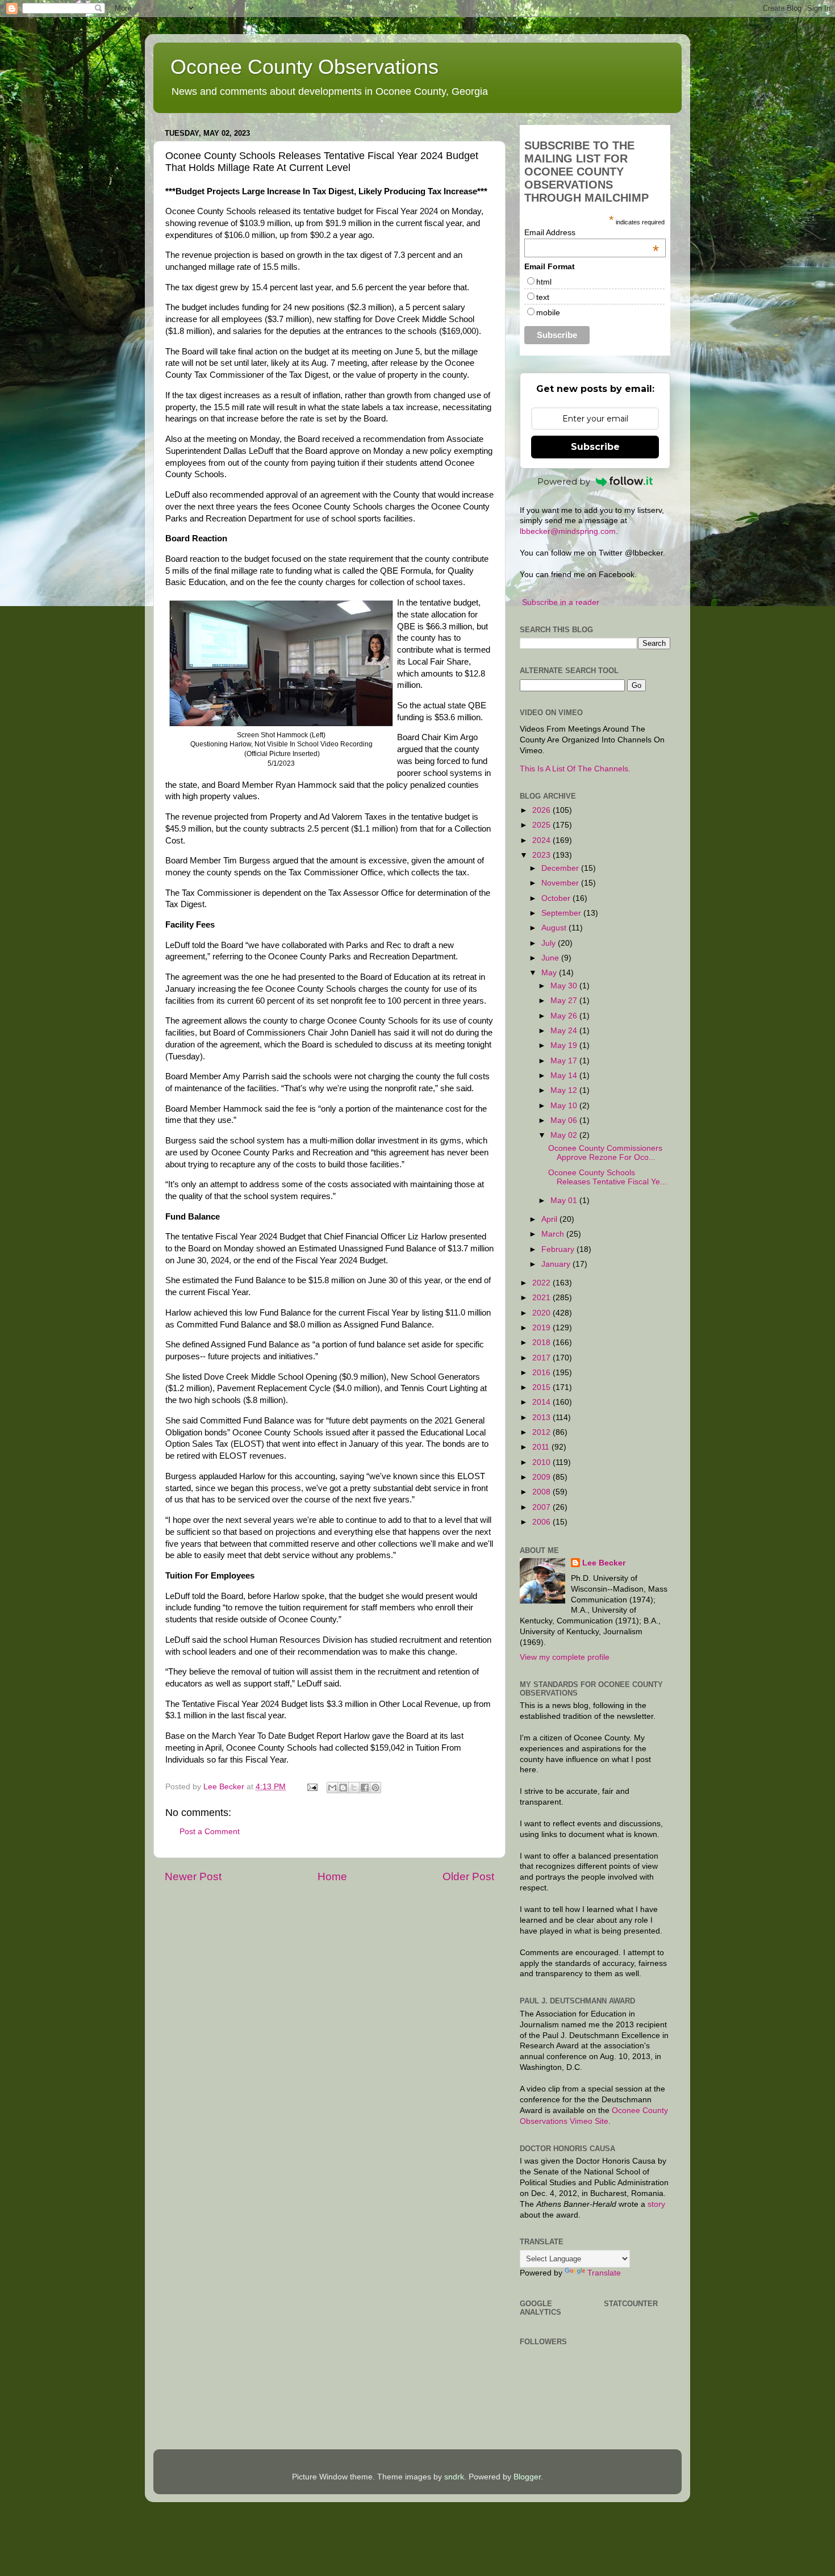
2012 (542, 1432)
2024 (542, 840)
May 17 (565, 1061)
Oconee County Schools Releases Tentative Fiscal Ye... (608, 1177)
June (551, 958)
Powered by (564, 481)
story (656, 2204)
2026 (542, 810)
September (562, 913)
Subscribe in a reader (561, 602)
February (559, 1249)
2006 (542, 1522)
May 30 (565, 986)
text (543, 297)
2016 (542, 1373)
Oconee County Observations (304, 67)
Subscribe (595, 447)
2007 (542, 1507)
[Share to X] (354, 1788)
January (557, 1264)
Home (332, 1876)
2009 (542, 1477)
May (550, 973)
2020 (542, 1313)
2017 (542, 1358)
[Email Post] (312, 1787)
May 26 (565, 1016)
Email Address (592, 232)
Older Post (468, 1876)
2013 (542, 1418)
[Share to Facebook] (365, 1788)
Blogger (527, 2477)
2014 (542, 1402)
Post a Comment (210, 1832)
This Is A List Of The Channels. (575, 769)
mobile (548, 312)
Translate (604, 2273)
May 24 (565, 1031)
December (561, 868)
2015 (542, 1387)
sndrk (454, 2477)
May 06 (565, 1120)
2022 (542, 1283)
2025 (542, 825)
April (550, 1219)
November (561, 883)
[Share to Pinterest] (375, 1788)
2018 (542, 1343)
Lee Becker (604, 1563)
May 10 (565, 1106)
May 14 (565, 1076)
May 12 (565, 1090)
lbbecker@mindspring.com (568, 531)
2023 (542, 855)
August (555, 928)
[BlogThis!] (343, 1788)
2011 (542, 1447)
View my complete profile (565, 1657)
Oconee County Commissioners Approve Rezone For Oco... (605, 1153)
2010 (542, 1462)
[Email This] (332, 1788)
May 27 (565, 1001)
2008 (542, 1492)
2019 (542, 1328)
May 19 (565, 1045)
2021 (542, 1298)
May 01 (565, 1201)
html (544, 282)
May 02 (565, 1135)
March (554, 1234)
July (550, 943)
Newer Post (193, 1876)
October (557, 898)
